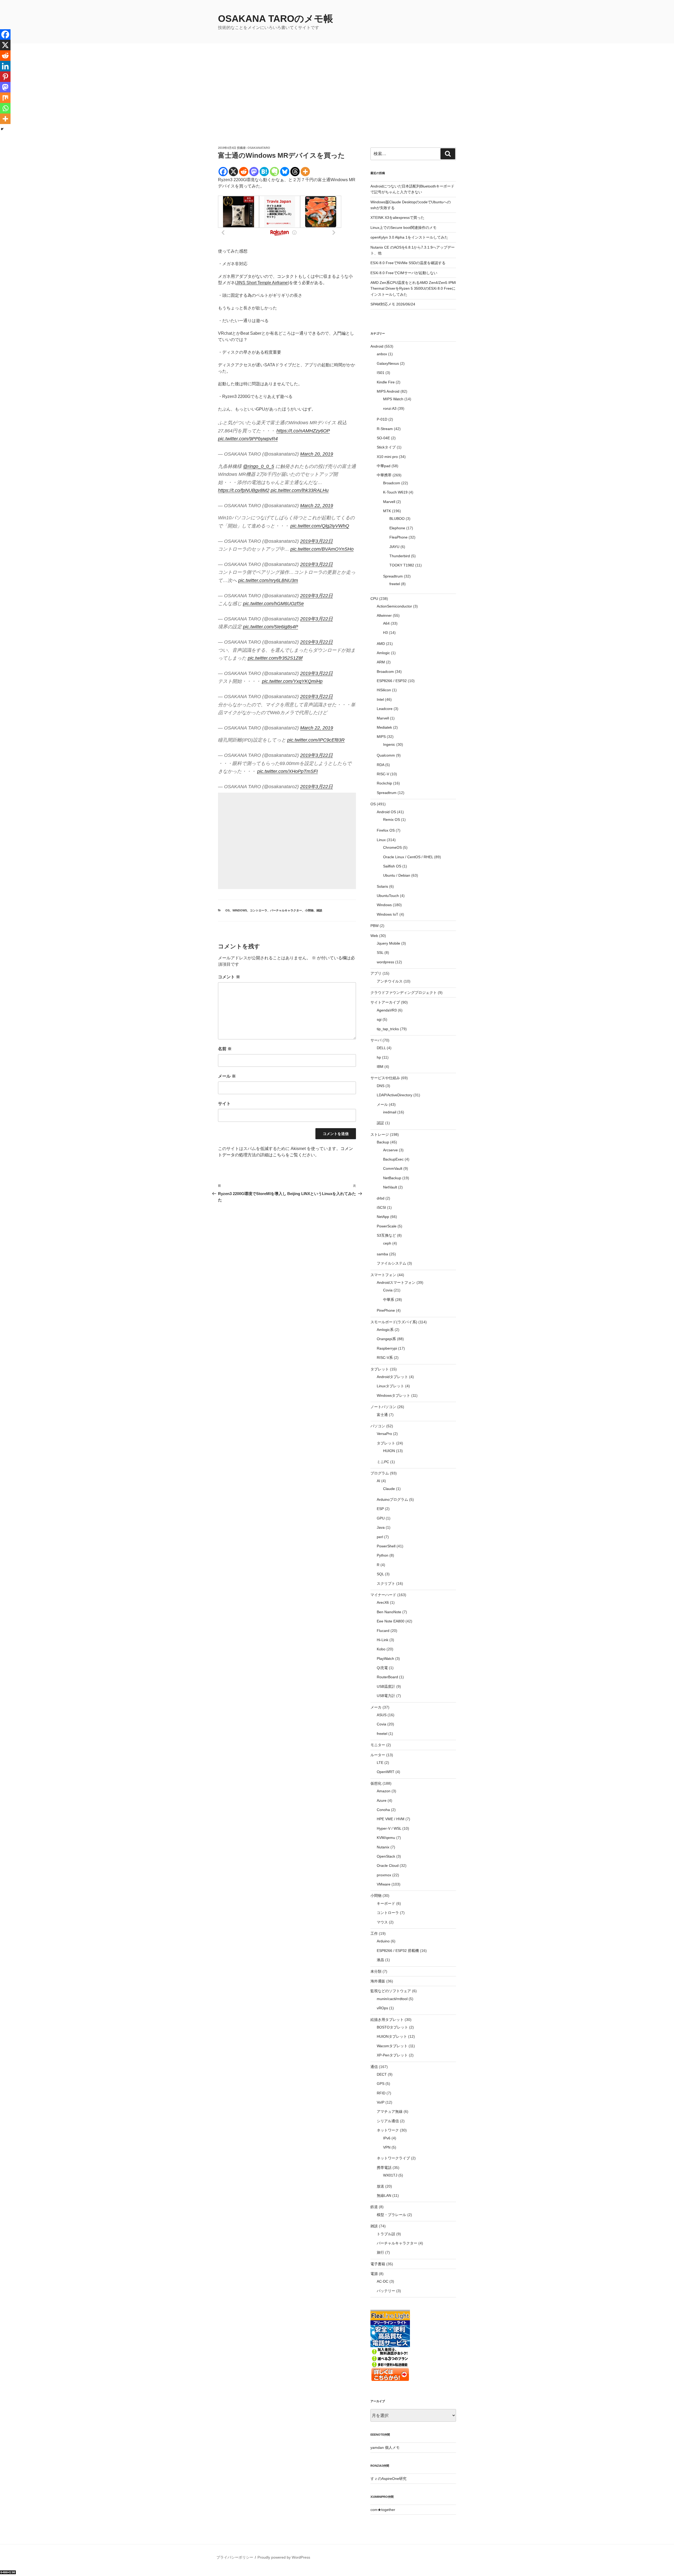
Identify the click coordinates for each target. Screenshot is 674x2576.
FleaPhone (398, 537)
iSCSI (381, 1207)
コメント (229, 977)
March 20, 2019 (317, 454)
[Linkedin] (5, 66)
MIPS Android (388, 391)
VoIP (381, 2102)
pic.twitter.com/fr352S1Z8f (275, 658)
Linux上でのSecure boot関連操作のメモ (403, 228)
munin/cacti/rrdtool (392, 1999)
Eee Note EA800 (391, 1621)
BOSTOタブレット (392, 2027)
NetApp (383, 1217)
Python (383, 1555)
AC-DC (383, 2281)
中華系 (389, 1300)
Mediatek (384, 727)
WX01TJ (390, 2175)
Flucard (383, 1631)
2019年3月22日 (316, 541)
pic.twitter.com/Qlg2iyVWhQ (320, 526)
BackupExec (393, 1159)
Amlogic (383, 653)
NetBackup (392, 1178)
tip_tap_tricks (388, 1029)
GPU (381, 1518)
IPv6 (387, 2138)
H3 (385, 633)
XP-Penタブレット (392, 2055)
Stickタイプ (386, 447)
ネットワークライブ (393, 2158)
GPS (381, 2084)
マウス (382, 1922)
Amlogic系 (385, 1330)
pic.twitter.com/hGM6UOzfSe (273, 604)
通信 (374, 2067)
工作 (374, 1933)
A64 (386, 623)
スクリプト (386, 1583)
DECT (382, 2074)
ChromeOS (392, 847)
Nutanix (383, 1847)
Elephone (397, 528)
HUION (389, 1451)
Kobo (381, 1649)
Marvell (389, 502)
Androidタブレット (392, 1377)
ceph (387, 1243)
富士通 (382, 1415)
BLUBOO (397, 519)
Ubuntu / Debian (397, 875)
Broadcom (392, 483)
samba (382, 1254)
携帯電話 (384, 2168)
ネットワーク (388, 2130)
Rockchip (384, 783)
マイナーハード (383, 1595)
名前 (225, 1049)
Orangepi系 (386, 1339)
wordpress (385, 962)
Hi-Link (383, 1640)
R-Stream (385, 429)
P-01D (382, 419)
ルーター (378, 1755)
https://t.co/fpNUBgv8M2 (244, 490)
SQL (380, 1574)
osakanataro (259, 148)
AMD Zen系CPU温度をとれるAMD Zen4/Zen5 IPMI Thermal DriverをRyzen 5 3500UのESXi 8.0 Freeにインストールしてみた (413, 288)
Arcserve (390, 1150)
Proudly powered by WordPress (284, 2557)
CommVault (393, 1168)
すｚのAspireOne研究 (388, 2479)
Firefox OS (386, 830)
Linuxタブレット (390, 1386)
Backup (383, 1142)
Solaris (382, 886)
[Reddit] (244, 172)
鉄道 (374, 2207)
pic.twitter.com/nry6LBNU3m (268, 580)
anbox (382, 354)
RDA (380, 765)
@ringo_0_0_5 (259, 466)
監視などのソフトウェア (391, 1991)
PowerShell (386, 1546)
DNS (381, 1086)
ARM (381, 662)
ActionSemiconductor (394, 606)
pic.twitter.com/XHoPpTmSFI (288, 771)
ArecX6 (383, 1602)
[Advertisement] (337, 106)
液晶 (380, 1960)
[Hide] (2, 129)
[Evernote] (274, 172)
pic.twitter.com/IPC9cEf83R (316, 740)
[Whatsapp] (5, 108)
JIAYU (394, 547)
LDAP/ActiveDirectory (395, 1095)
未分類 (376, 1971)
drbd (381, 1198)
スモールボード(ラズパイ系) (394, 1322)
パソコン (378, 1426)
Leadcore (385, 709)
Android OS (386, 812)
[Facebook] (223, 172)
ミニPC (383, 1462)
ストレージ (380, 1134)
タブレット (380, 1369)
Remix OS (391, 820)
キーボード (386, 1903)
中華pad (384, 466)
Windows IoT (388, 914)
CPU (374, 599)
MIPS (381, 737)
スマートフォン (383, 1275)
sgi (379, 1019)
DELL (381, 1048)
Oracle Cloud (388, 1866)
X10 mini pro (387, 457)
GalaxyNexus (388, 363)
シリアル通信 (388, 2121)
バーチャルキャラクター (286, 910)
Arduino (383, 1941)
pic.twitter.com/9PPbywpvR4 (248, 439)
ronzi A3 (390, 408)
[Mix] (5, 98)
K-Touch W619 (395, 492)
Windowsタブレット (393, 1395)
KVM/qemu (386, 1838)
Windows (240, 910)
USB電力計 (386, 1696)
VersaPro (384, 1434)
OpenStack (386, 1856)
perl (380, 1537)
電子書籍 (378, 2264)
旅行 (380, 2252)
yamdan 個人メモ (385, 2447)
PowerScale (387, 1226)
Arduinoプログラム (392, 1499)
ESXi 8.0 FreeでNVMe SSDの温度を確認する (408, 263)
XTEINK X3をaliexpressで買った (397, 218)
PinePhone (386, 1310)
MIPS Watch (393, 399)
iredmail (390, 1112)
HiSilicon (384, 690)
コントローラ (259, 910)
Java (381, 1527)
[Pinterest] (5, 77)
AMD (381, 644)
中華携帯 (384, 475)
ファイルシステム (391, 1263)
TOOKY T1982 (402, 565)
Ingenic (389, 744)
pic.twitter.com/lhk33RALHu (300, 490)
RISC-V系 (385, 1358)
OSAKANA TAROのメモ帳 (276, 19)
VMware (384, 1884)
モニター (378, 1745)
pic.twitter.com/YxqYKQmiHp (292, 681)
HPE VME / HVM (391, 1819)
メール (227, 1076)
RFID (381, 2093)
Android (377, 346)
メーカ (376, 1707)
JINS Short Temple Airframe (262, 283)
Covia (388, 1290)
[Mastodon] (254, 172)
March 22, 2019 (317, 506)
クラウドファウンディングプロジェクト (404, 993)
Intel (380, 699)
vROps (382, 2008)
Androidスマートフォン (396, 1282)
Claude (389, 1489)
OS (227, 910)
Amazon (384, 1791)
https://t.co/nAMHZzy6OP (303, 431)
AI (378, 1481)
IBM (380, 1067)
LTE (380, 1763)
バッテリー (386, 2291)
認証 (380, 1123)
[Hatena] (264, 172)
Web (374, 936)
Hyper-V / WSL (389, 1828)
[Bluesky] (285, 172)
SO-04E (383, 438)
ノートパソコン (383, 1407)
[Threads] (295, 172)
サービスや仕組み (385, 1078)
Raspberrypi (387, 1348)
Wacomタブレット (392, 2046)
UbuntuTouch (388, 896)
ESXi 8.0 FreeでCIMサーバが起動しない (404, 273)
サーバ (376, 1040)
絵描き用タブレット (387, 2020)
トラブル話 (386, 2234)
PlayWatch (385, 1659)
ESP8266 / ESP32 (392, 681)
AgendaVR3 (387, 1010)
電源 (374, 2274)
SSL (380, 953)
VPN (387, 2147)
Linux (381, 840)
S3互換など (386, 1235)
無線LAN (384, 2195)
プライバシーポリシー (235, 2557)
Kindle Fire (386, 382)
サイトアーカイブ (385, 1002)
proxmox (384, 1875)
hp (379, 1057)
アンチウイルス (390, 981)
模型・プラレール (391, 2215)
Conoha (383, 1810)
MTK (387, 511)
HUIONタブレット (392, 2036)
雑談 (319, 910)
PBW (375, 926)
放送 (380, 2186)
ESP (380, 1509)
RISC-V (383, 774)
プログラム (380, 1473)
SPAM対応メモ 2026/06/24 (393, 304)
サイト (224, 1104)
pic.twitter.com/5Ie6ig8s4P (271, 627)
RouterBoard (387, 1677)
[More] (305, 172)
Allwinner (384, 615)
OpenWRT (386, 1772)
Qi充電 (382, 1668)
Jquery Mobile (388, 943)
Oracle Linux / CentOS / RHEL (408, 857)
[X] (233, 172)
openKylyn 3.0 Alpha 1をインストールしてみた (409, 237)
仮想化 (376, 1783)
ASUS (382, 1715)
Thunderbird (400, 556)
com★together (383, 2510)
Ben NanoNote (389, 1612)
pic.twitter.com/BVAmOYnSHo (322, 549)
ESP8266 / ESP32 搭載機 (398, 1951)
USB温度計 (386, 1686)
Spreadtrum (393, 576)
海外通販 (378, 1981)
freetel (395, 584)
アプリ (376, 973)
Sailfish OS (392, 866)
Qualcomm (386, 755)
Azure (382, 1800)
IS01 (381, 373)
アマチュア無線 (390, 2111)
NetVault (390, 1187)
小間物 (309, 910)
